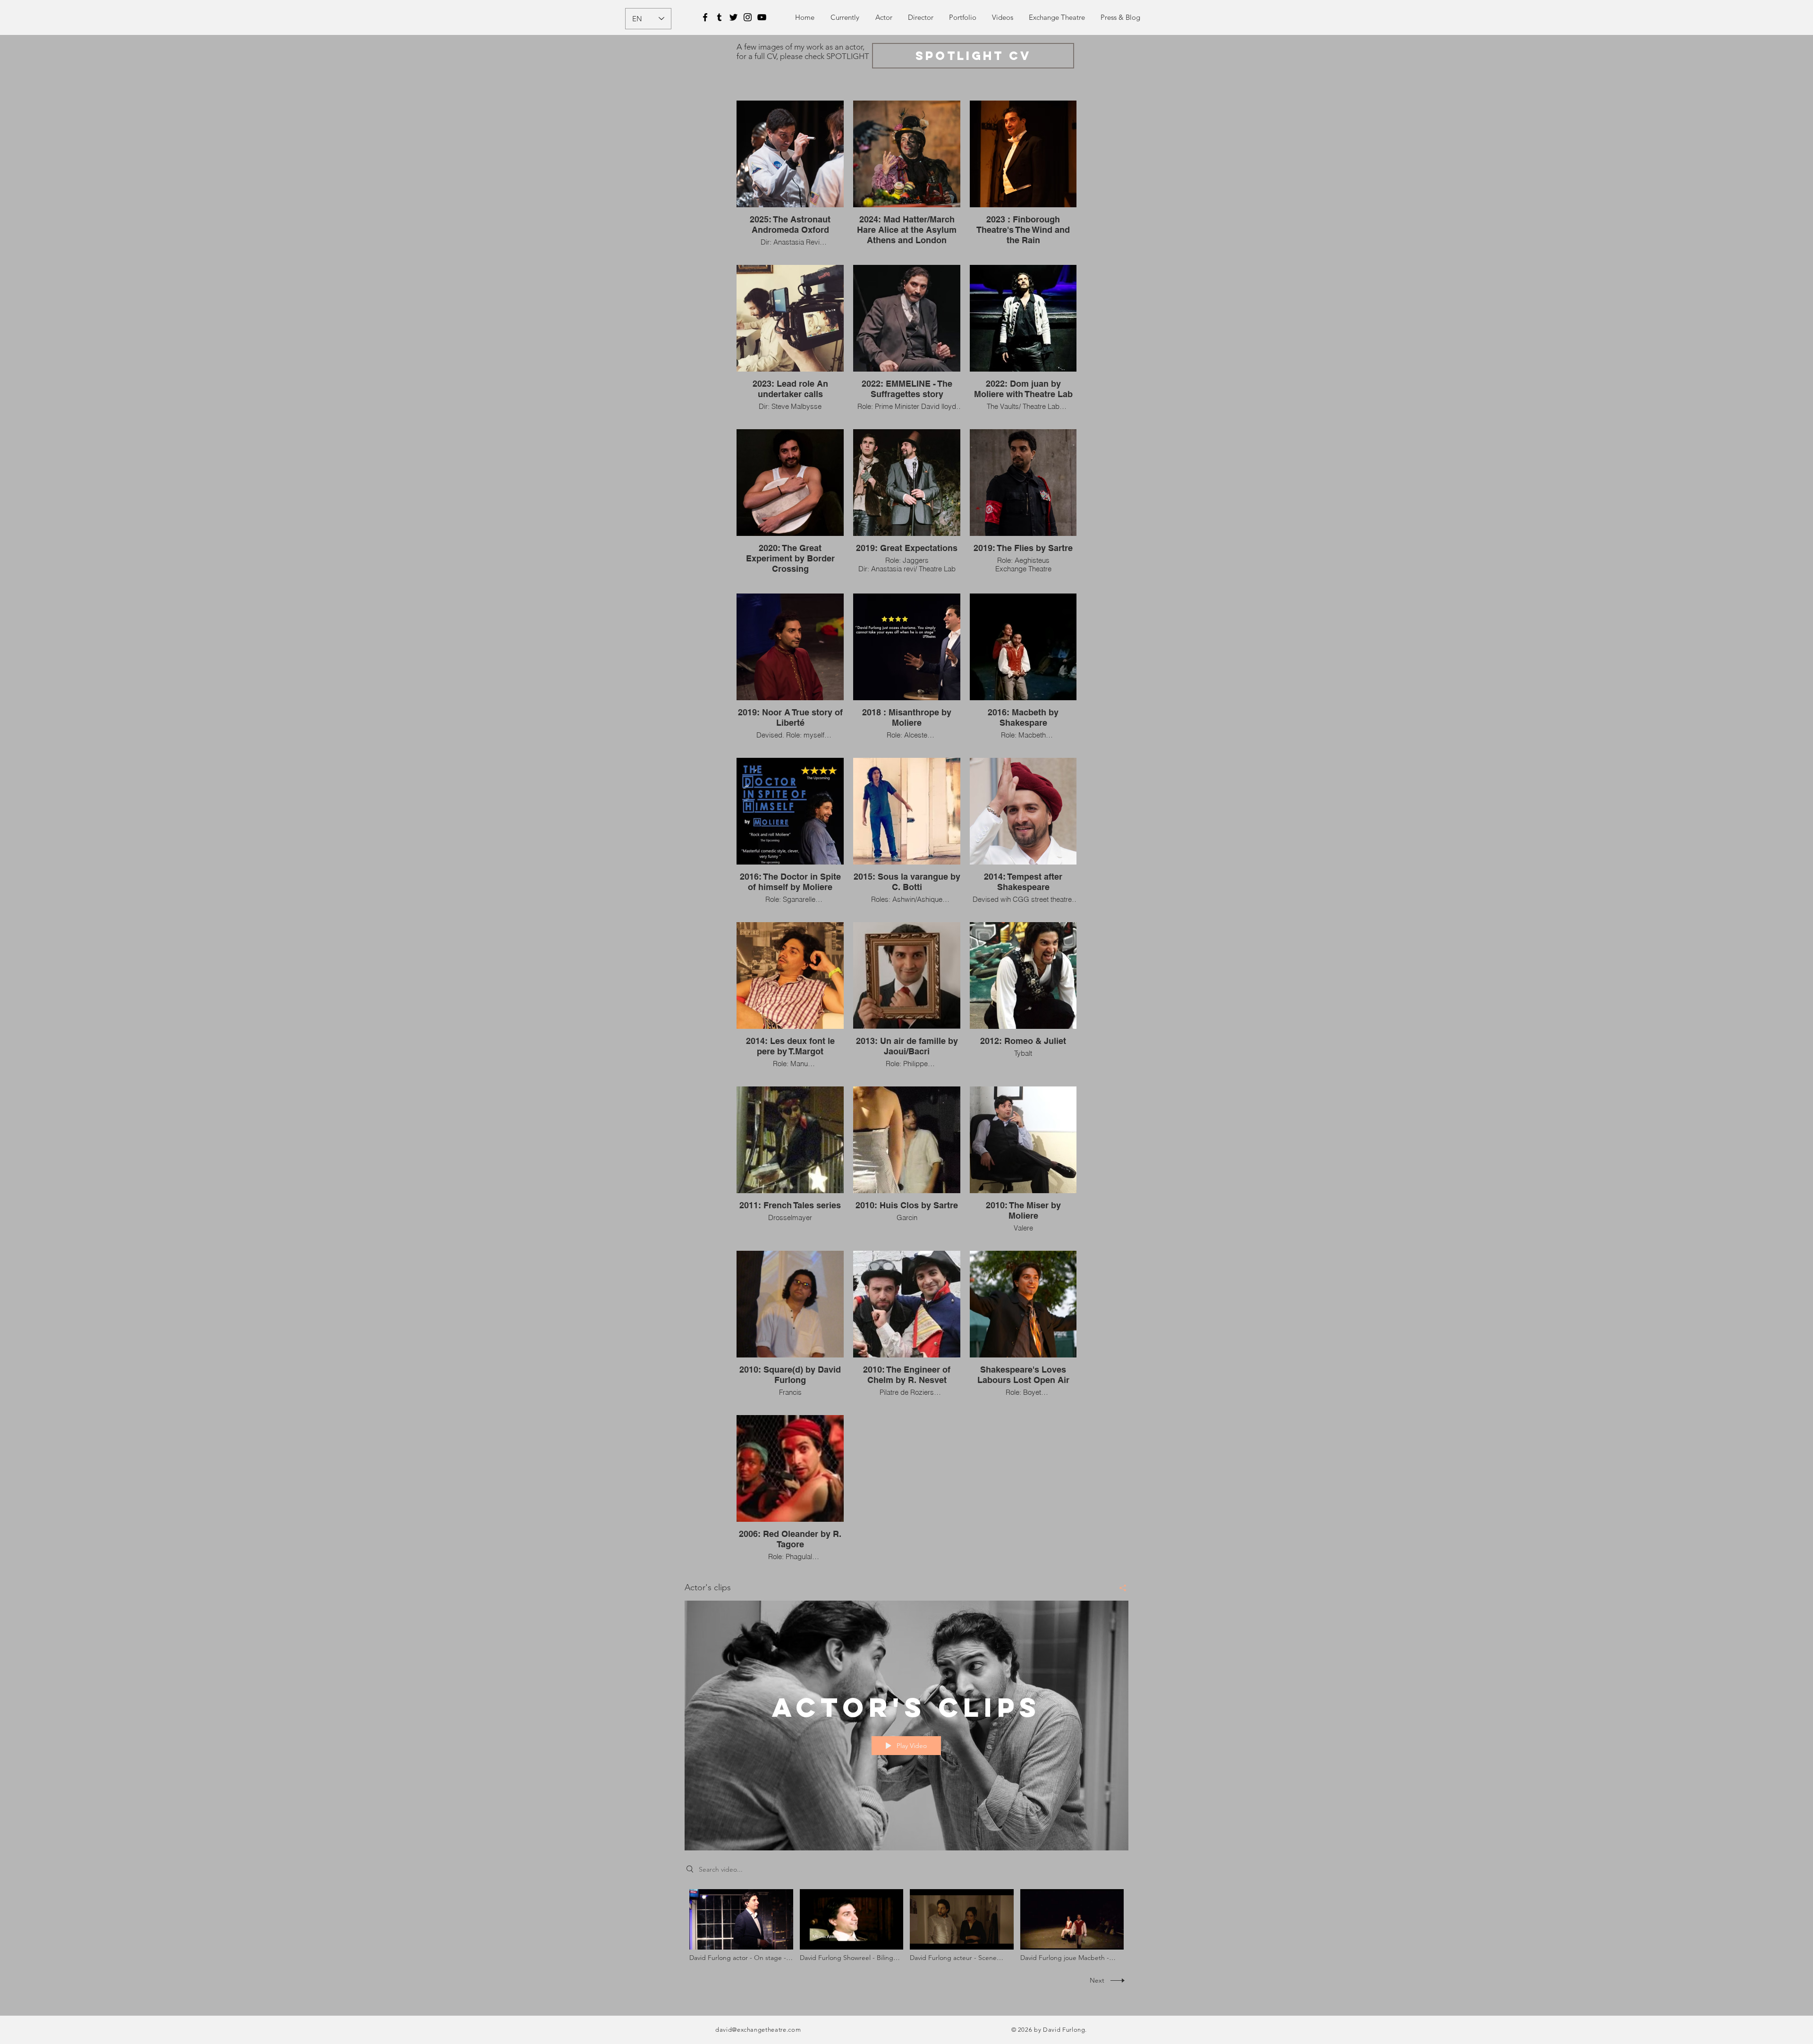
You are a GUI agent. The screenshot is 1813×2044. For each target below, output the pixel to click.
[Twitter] (733, 17)
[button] (962, 17)
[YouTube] (762, 17)
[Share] (1119, 1588)
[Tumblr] (719, 17)
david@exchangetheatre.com (758, 2030)
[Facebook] (705, 17)
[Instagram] (748, 17)
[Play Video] (741, 1925)
